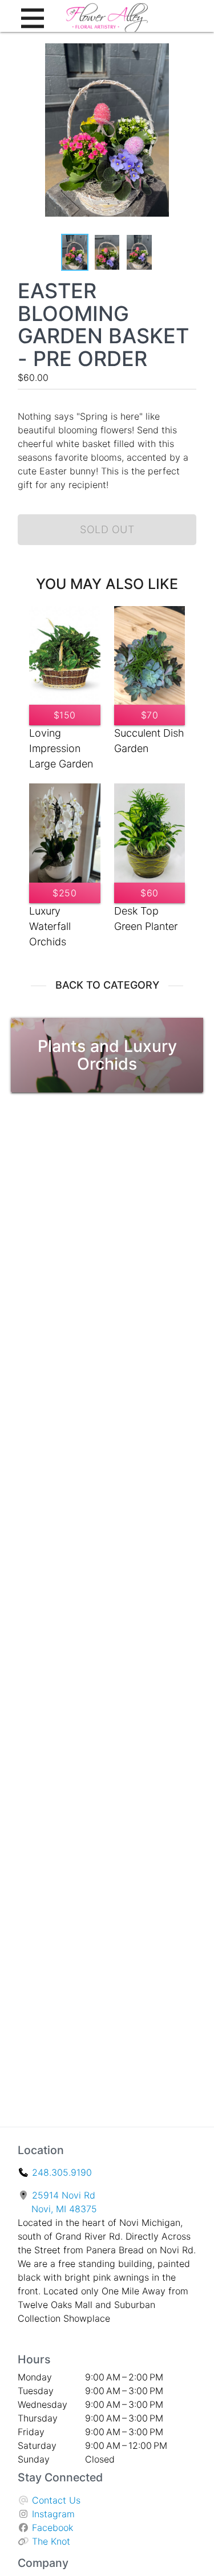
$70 (150, 715)
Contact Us (56, 2500)
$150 (65, 715)
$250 (64, 893)
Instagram (53, 2514)
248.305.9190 (62, 2172)
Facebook (53, 2528)
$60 (150, 893)
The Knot (51, 2541)
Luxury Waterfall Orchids (50, 926)
